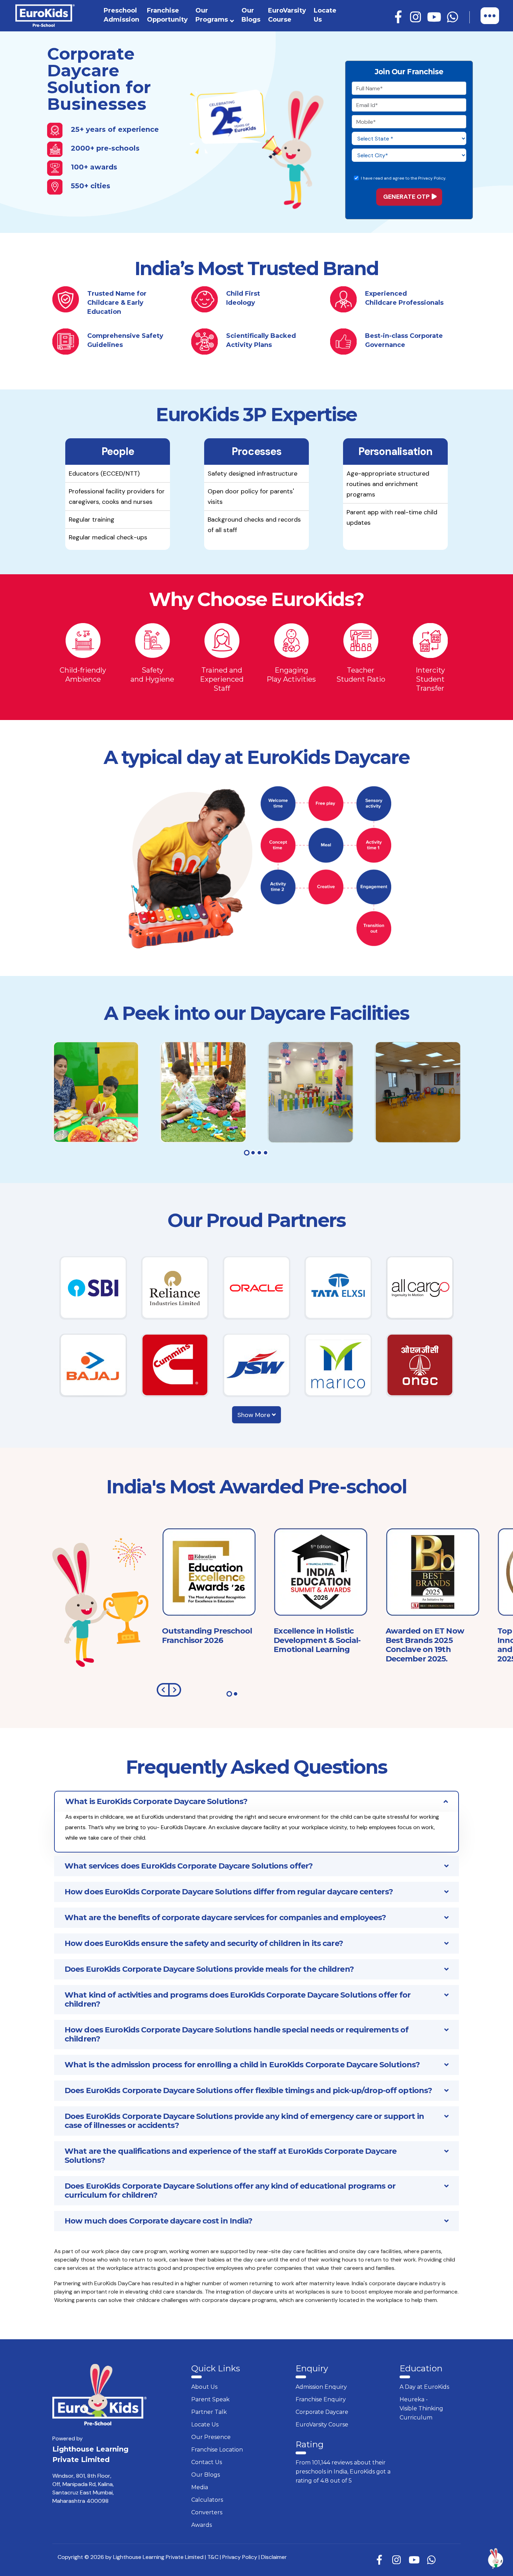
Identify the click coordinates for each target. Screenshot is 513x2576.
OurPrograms (212, 15)
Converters (207, 2512)
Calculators (207, 2500)
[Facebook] (399, 17)
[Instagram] (417, 17)
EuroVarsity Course (287, 15)
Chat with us (465, 2559)
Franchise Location (217, 2450)
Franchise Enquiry (321, 2399)
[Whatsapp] (454, 17)
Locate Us (325, 15)
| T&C (212, 2557)
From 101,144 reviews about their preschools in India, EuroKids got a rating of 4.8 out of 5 (343, 2472)
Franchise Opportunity (167, 15)
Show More (255, 1415)
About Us (204, 2387)
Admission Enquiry (321, 2387)
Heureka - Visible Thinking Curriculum (421, 2408)
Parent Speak (210, 2399)
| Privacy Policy (239, 2557)
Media (200, 2487)
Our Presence (211, 2437)
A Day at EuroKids (424, 2387)
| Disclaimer (273, 2557)
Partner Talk (209, 2412)
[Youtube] (435, 17)
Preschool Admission (121, 15)
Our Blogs (251, 15)
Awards (202, 2525)
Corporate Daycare (322, 2412)
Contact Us (207, 2462)
